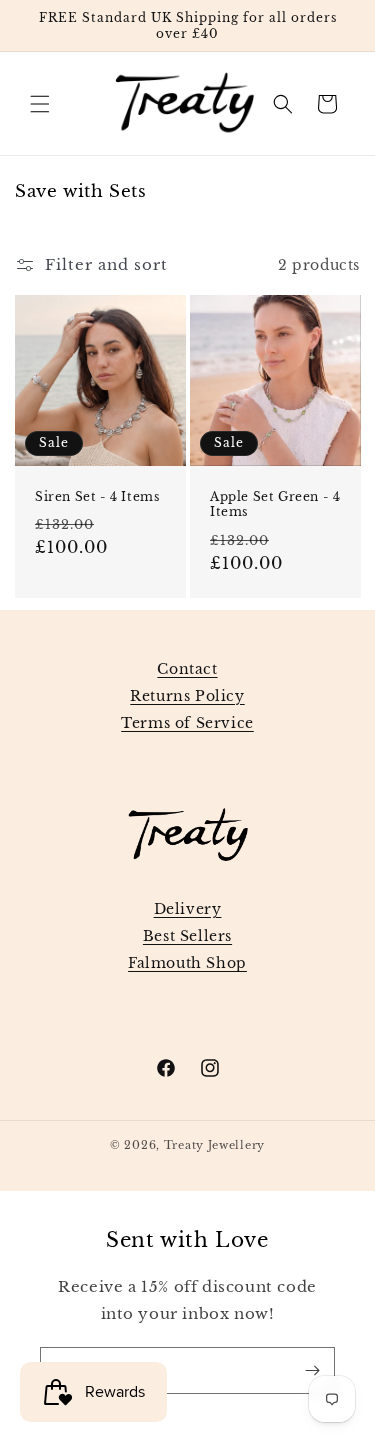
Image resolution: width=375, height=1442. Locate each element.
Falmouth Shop (187, 963)
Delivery (188, 909)
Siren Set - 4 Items (97, 496)
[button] (40, 104)
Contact (187, 669)
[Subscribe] (312, 1370)
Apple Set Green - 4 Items (275, 504)
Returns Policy (187, 696)
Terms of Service (187, 723)
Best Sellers (187, 936)
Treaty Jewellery (214, 1145)
